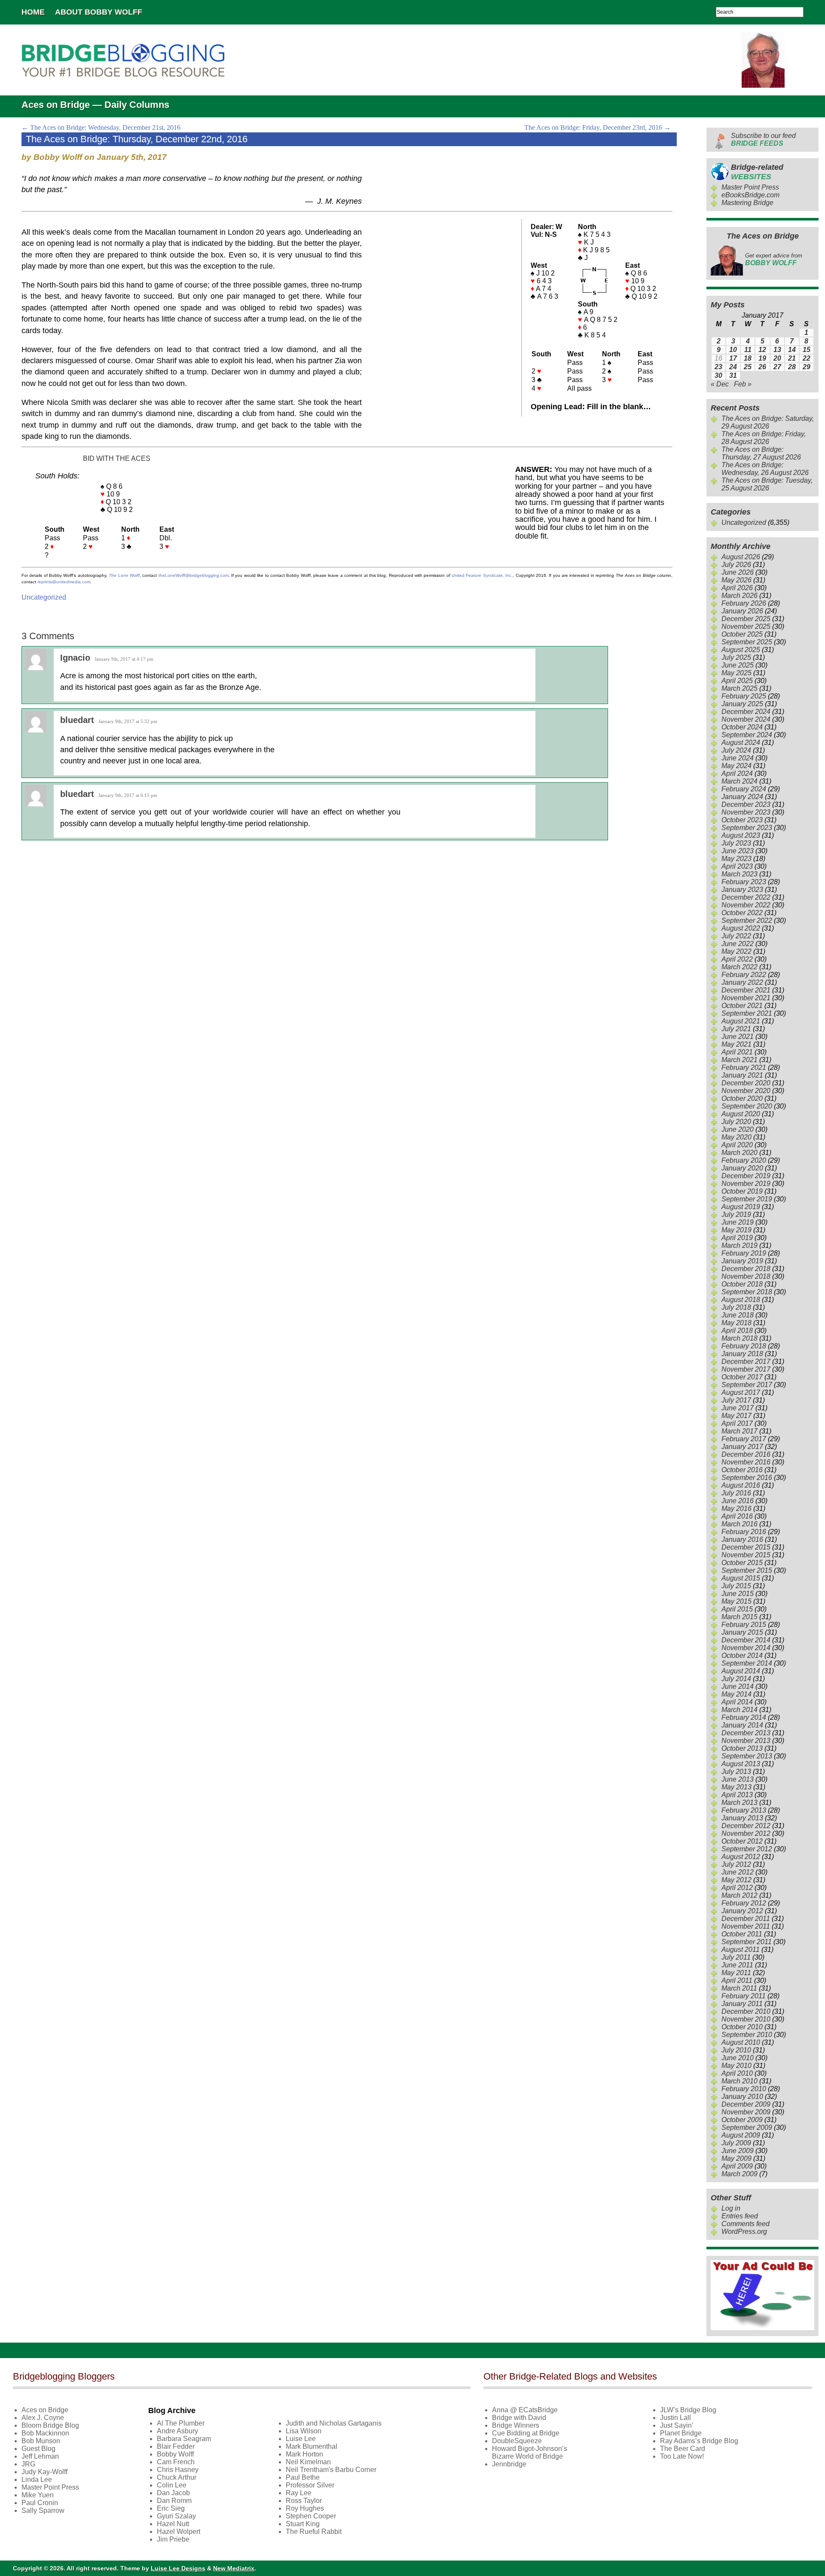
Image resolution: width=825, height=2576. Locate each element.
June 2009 (738, 2151)
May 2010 (736, 2066)
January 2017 (742, 1447)
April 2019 (737, 1238)
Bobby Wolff (175, 2454)
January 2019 (742, 1261)
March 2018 (739, 1338)
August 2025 (741, 650)
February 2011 (744, 1996)
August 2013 (741, 1764)
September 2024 (747, 735)
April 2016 (737, 1516)
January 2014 (742, 1725)
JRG (28, 2464)
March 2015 (739, 1617)
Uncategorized (44, 597)
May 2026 (736, 580)
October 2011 (742, 1934)
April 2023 (737, 866)
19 (762, 358)
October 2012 (742, 1841)
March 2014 (739, 1710)
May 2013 (736, 1787)
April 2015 (737, 1609)
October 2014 (742, 1656)
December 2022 (746, 897)
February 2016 (744, 1532)
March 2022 (739, 967)
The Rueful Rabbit (314, 2532)
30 (718, 375)
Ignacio (75, 658)
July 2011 (736, 1957)
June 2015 (738, 1594)
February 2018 (744, 1346)
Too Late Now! (682, 2456)
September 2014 (747, 1663)
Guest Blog (38, 2449)
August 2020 (741, 1114)
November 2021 (746, 998)
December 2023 (746, 804)
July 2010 (736, 2050)
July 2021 (736, 1029)
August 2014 (741, 1671)
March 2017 (739, 1431)
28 (792, 367)
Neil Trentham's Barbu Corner (331, 2470)
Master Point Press (750, 187)
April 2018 (737, 1331)
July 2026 (736, 565)
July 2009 (736, 2143)
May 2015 (736, 1601)
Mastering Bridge (747, 203)
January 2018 (742, 1354)
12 (762, 350)
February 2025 (744, 696)
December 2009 (746, 2104)
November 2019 (746, 1184)
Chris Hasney (178, 2470)
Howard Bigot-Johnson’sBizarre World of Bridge (530, 2452)
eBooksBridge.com (750, 195)
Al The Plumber (181, 2423)
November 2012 (746, 1833)
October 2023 (742, 820)
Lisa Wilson (304, 2431)
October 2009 (742, 2120)
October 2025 (742, 634)
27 (777, 367)
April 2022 (737, 959)
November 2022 (746, 905)
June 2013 (738, 1779)
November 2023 (746, 812)
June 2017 (738, 1408)
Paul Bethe (303, 2477)
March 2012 (739, 1895)
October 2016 (742, 1470)
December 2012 (746, 1826)
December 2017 (746, 1362)
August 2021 (741, 1021)
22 (807, 358)
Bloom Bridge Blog (50, 2425)
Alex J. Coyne (43, 2418)
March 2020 (739, 1153)
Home (33, 12)
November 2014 (746, 1648)
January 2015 (742, 1632)
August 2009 (741, 2135)
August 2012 (741, 1857)
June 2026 (738, 572)
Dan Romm (174, 2501)
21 (792, 358)
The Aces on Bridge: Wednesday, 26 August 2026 (765, 469)
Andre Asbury (177, 2431)
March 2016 (739, 1524)
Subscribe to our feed (763, 139)
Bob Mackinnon (45, 2433)
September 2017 (747, 1385)
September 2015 (747, 1570)
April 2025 (737, 681)
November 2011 (746, 1926)
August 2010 (741, 2042)
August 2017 (741, 1392)
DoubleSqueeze (517, 2441)
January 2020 (742, 1168)
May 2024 (736, 766)
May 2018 (736, 1323)
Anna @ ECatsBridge (525, 2410)
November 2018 (746, 1276)
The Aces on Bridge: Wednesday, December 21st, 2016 (101, 127)
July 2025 (736, 657)
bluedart (77, 720)
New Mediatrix (234, 2568)
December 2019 (746, 1176)
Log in (731, 2208)
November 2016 (746, 1462)
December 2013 (746, 1733)
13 (777, 350)
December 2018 (746, 1269)
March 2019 (739, 1245)
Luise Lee (301, 2439)
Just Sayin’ (677, 2425)
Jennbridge (509, 2464)
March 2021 (739, 1060)
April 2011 (737, 1980)
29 (807, 367)
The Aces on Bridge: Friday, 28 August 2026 (764, 438)
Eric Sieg (171, 2508)
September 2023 (747, 828)
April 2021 (737, 1052)
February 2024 (744, 789)
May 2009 (736, 2158)
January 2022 (742, 982)
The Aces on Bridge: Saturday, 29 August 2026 (768, 422)
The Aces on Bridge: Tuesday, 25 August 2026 (767, 484)
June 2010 (738, 2058)
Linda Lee (37, 2480)
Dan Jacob (173, 2493)
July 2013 (736, 1772)
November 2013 (746, 1741)
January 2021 (742, 1075)
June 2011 (737, 1965)
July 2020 (736, 1122)
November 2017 (746, 1369)
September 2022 (747, 920)
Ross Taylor (304, 2501)
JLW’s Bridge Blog (688, 2410)
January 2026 (742, 611)
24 (733, 367)
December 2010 (746, 2011)
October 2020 (742, 1098)
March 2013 (739, 1803)
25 (748, 367)
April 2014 (737, 1702)
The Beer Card (683, 2449)
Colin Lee (172, 2485)
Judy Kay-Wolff (44, 2472)
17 (733, 358)
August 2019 (741, 1207)
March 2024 (739, 781)
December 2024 (746, 712)
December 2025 (746, 619)
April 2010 (737, 2073)
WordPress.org (744, 2231)
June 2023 (738, 851)
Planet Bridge (681, 2433)
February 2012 (744, 1903)
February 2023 (744, 882)
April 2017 (737, 1423)
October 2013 (742, 1748)
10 (733, 350)
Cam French (176, 2462)
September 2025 (747, 642)
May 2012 (736, 1880)
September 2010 (747, 2035)
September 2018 (747, 1292)
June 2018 (738, 1315)
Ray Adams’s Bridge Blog (699, 2441)
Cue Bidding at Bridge (526, 2433)
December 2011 (746, 1919)
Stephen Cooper (311, 2516)
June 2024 (738, 758)
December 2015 (746, 1547)
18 (748, 358)
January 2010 (742, 2097)
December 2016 (746, 1454)
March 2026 (739, 596)
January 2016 (742, 1539)
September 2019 (747, 1199)
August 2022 (741, 928)
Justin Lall (675, 2418)
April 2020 (737, 1145)
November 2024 (746, 719)
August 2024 (741, 743)
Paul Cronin (40, 2503)
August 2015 (741, 1578)
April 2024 (737, 773)
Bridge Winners (516, 2425)
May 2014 (736, 1694)
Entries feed (740, 2216)
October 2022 (742, 913)
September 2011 (747, 1942)
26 (762, 367)
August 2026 (741, 557)
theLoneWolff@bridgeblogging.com (194, 575)
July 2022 (736, 936)
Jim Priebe (173, 2539)
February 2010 (744, 2089)
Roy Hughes (305, 2508)
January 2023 (742, 890)
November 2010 (746, 2019)
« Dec (720, 384)
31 (733, 375)
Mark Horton (304, 2454)
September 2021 (747, 1013)
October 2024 (742, 727)
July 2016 (736, 1493)
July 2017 (736, 1400)
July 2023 (736, 843)
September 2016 (747, 1478)
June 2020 (738, 1129)
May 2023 (736, 859)
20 (777, 358)
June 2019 (738, 1222)
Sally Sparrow (43, 2510)
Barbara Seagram (184, 2439)
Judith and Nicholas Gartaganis (334, 2423)
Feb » (743, 384)
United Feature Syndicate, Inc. (482, 575)
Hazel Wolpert (179, 2532)
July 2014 (736, 1679)
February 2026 (744, 603)
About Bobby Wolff (99, 12)
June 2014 (738, 1686)
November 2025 (746, 626)
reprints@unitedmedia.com (64, 582)
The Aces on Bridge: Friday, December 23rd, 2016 (597, 127)
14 (792, 350)
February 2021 (744, 1067)
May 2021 (736, 1044)
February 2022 (744, 975)
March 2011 (739, 1988)
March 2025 (739, 688)
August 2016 (741, 1485)
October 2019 (742, 1191)
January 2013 (742, 1818)
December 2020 (746, 1083)
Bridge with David (519, 2418)
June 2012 (738, 1872)
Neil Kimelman (308, 2462)
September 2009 (747, 2127)
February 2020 (744, 1160)
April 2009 (737, 2166)
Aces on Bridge (45, 2410)
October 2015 (742, 1563)
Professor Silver (310, 2485)
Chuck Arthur (177, 2477)
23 (718, 367)
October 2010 (742, 2027)
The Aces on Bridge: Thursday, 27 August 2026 (761, 453)
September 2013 (747, 1756)
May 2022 (736, 951)
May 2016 (736, 1509)
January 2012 (742, 1911)
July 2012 (736, 1864)
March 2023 (739, 874)
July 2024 (736, 750)
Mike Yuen (38, 2495)
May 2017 (736, 1416)
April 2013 (737, 1795)
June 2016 (738, 1501)
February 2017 (744, 1439)
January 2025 (742, 704)
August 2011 (741, 1950)
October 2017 (742, 1377)
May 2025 (736, 673)
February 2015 (744, 1625)
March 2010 (739, 2081)
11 (748, 350)
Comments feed (746, 2224)
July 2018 (736, 1307)
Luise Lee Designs (178, 2568)
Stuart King (303, 2524)
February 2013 (744, 1810)
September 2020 (747, 1106)
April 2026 (737, 588)
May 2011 (736, 1973)
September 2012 (747, 1849)
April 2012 (737, 1888)
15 (807, 350)
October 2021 (742, 1006)
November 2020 (746, 1091)
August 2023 (741, 835)
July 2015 (736, 1586)
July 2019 (736, 1214)
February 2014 (744, 1717)
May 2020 (736, 1137)
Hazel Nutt (173, 2524)
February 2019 (744, 1253)
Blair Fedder (176, 2446)
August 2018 (741, 1300)
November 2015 (746, 1555)
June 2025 (738, 665)
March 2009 (739, 2174)
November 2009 (746, 2112)
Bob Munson (41, 2441)
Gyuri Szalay (176, 2516)
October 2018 (742, 1284)
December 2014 (746, 1640)
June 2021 (738, 1037)
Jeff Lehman (40, 2456)
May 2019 (736, 1230)
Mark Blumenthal (312, 2446)
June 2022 (738, 944)
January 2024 (742, 797)
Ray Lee (299, 2493)
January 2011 (742, 2004)
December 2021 (746, 990)
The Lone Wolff (124, 575)
